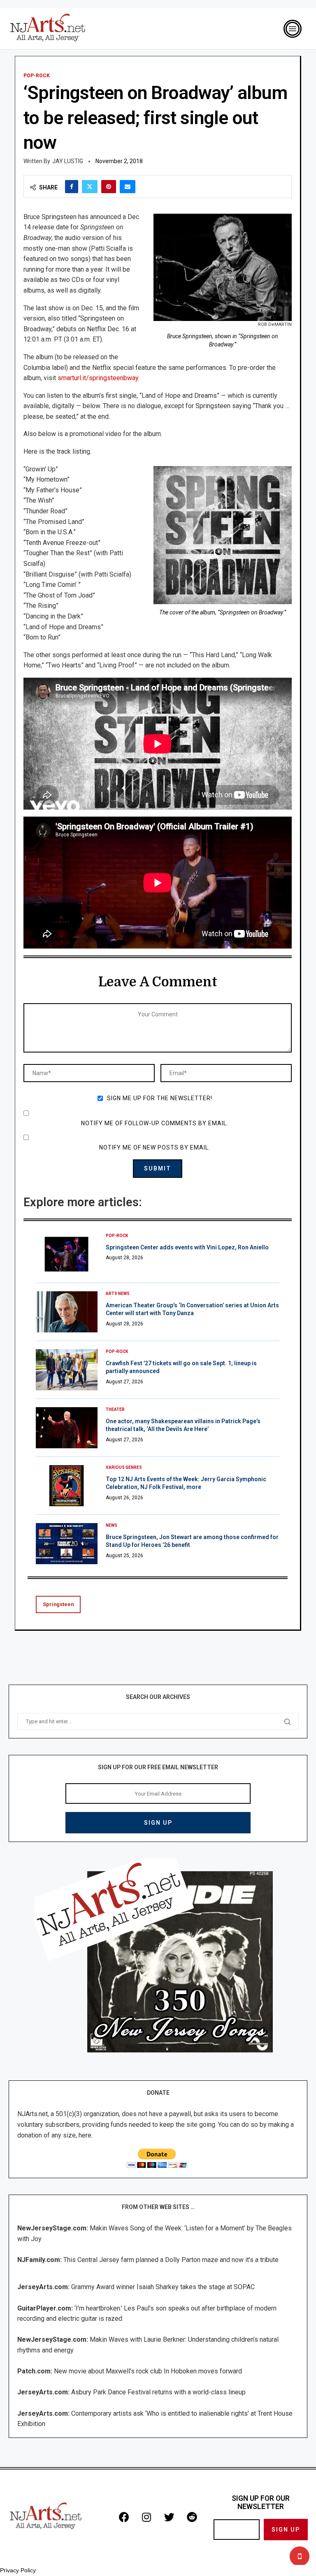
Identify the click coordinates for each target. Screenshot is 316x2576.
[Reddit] (192, 2517)
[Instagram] (146, 2517)
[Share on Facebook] (72, 187)
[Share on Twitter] (90, 187)
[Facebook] (124, 2517)
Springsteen (58, 1604)
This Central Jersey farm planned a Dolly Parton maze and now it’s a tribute (171, 2260)
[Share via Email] (128, 187)
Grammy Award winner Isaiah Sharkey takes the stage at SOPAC (163, 2287)
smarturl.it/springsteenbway (98, 378)
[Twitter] (169, 2517)
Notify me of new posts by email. (155, 1147)
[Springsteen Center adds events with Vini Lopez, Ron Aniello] (67, 1254)
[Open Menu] (293, 29)
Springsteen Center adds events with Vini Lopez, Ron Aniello (187, 1247)
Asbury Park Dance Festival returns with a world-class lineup (158, 2392)
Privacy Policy (18, 2570)
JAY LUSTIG (68, 161)
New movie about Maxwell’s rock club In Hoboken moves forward (148, 2371)
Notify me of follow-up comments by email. (155, 1123)
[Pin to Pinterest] (109, 187)
